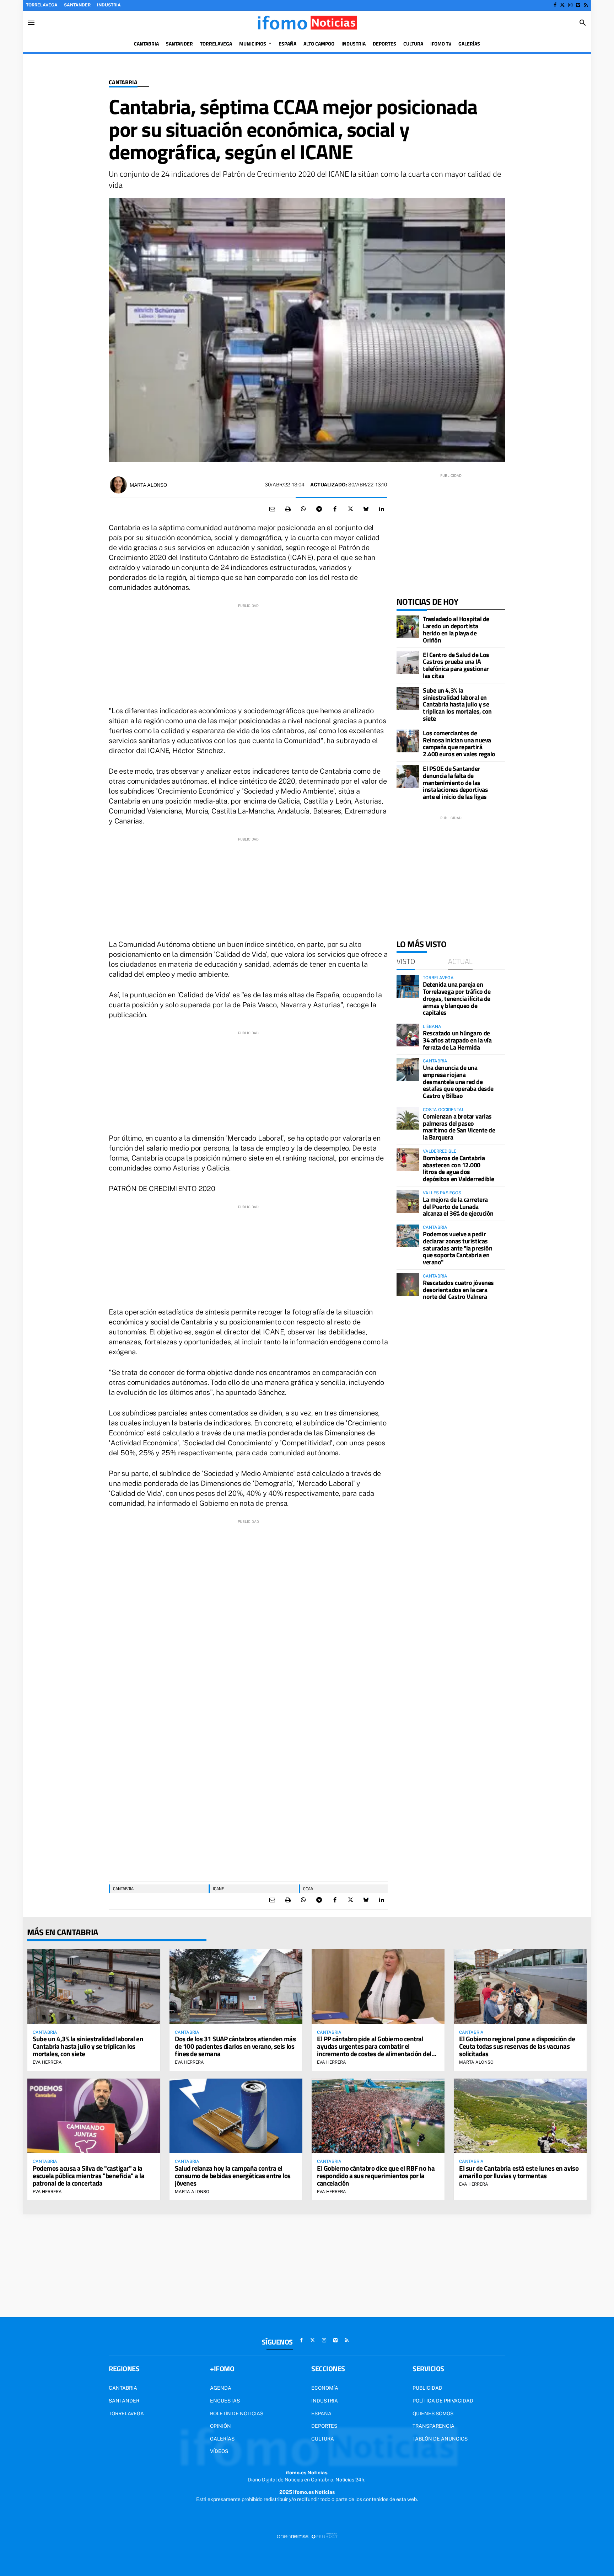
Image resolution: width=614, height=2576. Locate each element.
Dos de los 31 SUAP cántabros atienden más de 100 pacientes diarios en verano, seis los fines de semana (235, 2046)
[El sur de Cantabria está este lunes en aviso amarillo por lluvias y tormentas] (520, 2116)
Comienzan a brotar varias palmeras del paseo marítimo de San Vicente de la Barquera (459, 1127)
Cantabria (123, 82)
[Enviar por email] (272, 509)
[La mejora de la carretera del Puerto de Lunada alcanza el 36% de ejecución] (408, 1201)
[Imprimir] (288, 509)
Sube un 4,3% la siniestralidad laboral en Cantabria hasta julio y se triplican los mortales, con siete (457, 704)
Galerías (222, 2439)
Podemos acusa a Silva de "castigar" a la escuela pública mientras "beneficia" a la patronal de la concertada (89, 2175)
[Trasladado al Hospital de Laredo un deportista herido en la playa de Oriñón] (408, 627)
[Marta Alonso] (118, 485)
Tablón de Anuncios (440, 2439)
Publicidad (427, 2388)
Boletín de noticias (237, 2414)
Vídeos (219, 2451)
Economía (325, 2388)
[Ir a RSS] (586, 5)
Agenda (221, 2388)
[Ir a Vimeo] (578, 5)
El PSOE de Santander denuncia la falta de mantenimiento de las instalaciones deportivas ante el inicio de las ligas (455, 783)
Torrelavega (42, 5)
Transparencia (433, 2426)
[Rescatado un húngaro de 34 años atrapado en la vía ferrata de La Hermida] (408, 1035)
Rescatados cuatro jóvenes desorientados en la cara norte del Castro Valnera (458, 1290)
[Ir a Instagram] (570, 5)
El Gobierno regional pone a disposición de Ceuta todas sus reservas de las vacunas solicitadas (517, 2046)
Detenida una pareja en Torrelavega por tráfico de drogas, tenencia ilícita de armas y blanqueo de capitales (457, 998)
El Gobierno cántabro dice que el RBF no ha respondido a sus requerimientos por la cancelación (376, 2175)
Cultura (323, 2439)
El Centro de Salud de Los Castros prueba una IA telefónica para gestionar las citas (456, 665)
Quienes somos (433, 2414)
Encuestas (225, 2401)
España (321, 2414)
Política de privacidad (443, 2401)
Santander (77, 5)
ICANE (219, 1889)
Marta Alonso (148, 485)
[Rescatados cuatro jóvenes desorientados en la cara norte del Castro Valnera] (408, 1285)
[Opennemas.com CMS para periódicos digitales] (307, 2536)
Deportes (324, 2426)
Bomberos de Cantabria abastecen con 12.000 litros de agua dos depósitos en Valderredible (458, 1168)
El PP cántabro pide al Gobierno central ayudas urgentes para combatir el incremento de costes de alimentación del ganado (374, 2050)
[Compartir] (303, 509)
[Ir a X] (562, 5)
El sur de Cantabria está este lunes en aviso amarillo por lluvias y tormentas (519, 2172)
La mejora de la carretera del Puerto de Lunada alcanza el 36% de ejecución (458, 1207)
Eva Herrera (47, 2062)
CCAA (308, 1889)
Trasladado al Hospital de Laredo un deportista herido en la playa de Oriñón (456, 629)
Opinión (220, 2426)
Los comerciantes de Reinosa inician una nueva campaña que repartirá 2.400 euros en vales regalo (459, 743)
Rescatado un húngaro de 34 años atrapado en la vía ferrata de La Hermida (457, 1040)
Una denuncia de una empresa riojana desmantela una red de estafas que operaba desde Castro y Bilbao (458, 1082)
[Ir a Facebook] (555, 5)
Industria (109, 5)
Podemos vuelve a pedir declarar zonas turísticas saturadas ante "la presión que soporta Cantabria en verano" (457, 1248)
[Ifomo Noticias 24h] (307, 23)
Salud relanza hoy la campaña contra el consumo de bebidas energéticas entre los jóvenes (233, 2175)
